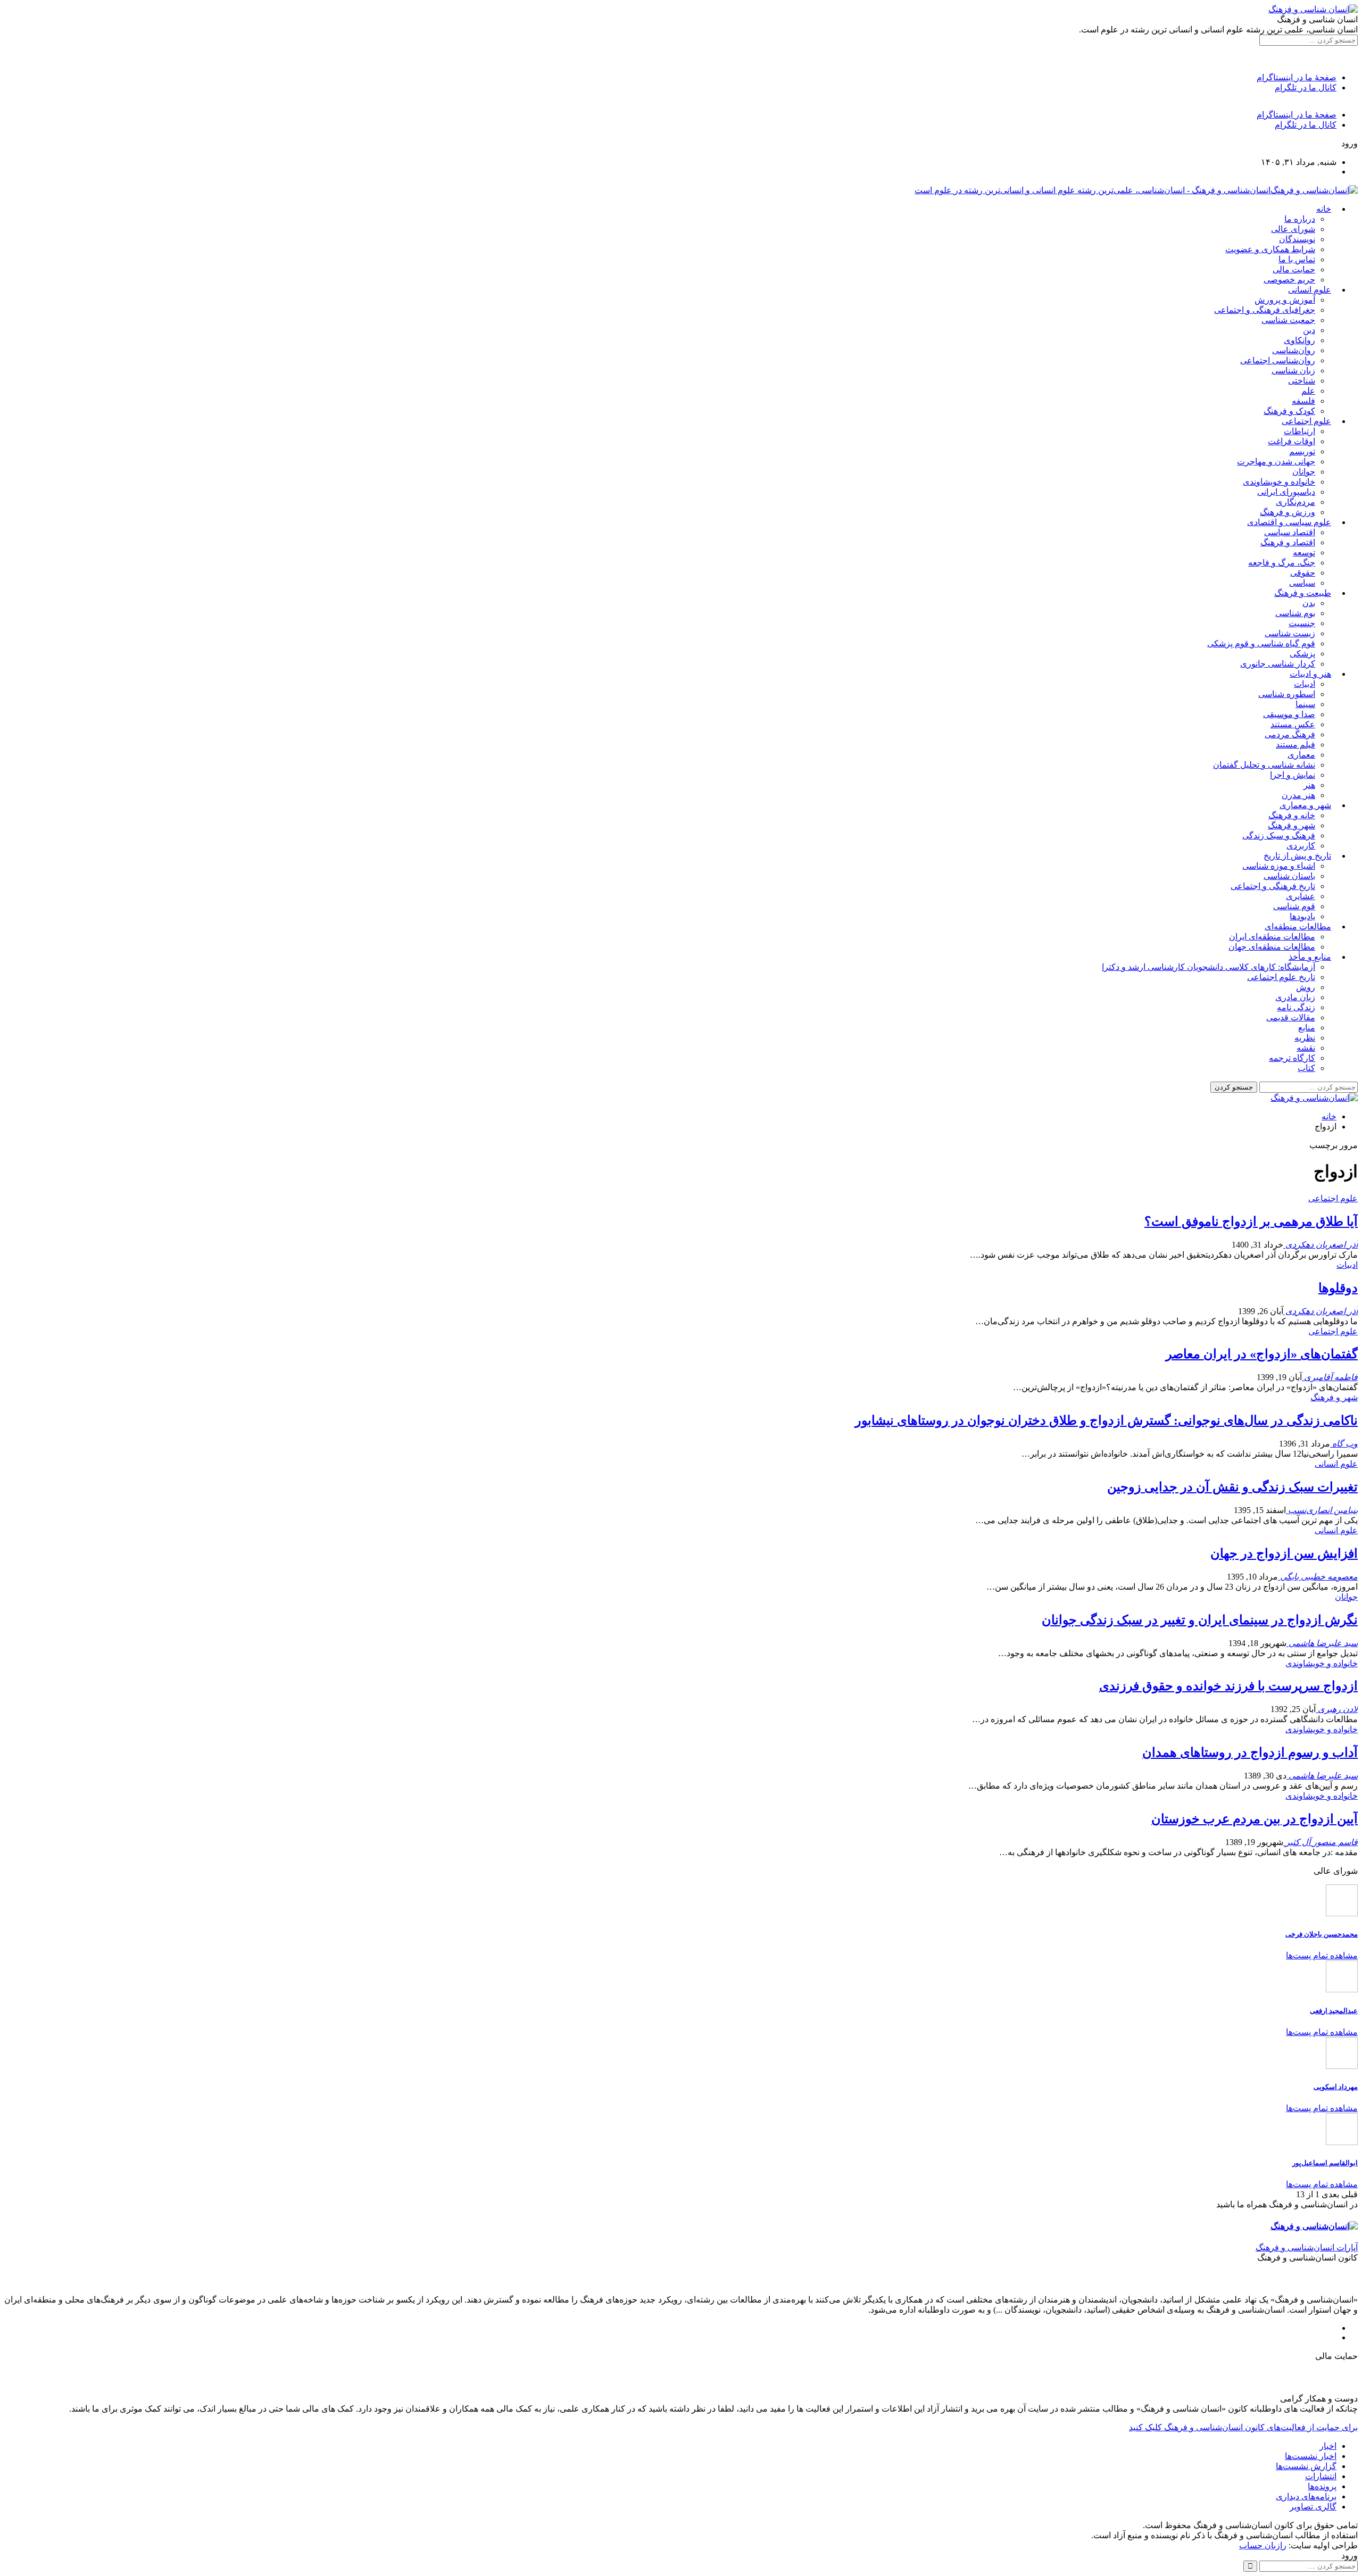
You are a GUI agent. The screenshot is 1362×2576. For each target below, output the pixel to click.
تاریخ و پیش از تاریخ (1297, 856)
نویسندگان (1297, 239)
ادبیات (1305, 684)
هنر (1309, 785)
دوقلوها (1338, 1288)
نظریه (1305, 1038)
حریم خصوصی (1289, 280)
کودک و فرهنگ (1289, 411)
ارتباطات (1299, 431)
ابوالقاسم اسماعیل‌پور (1325, 2163)
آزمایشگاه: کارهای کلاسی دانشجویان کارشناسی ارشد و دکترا (1209, 967)
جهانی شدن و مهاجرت (1276, 462)
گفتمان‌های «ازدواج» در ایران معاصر (1262, 1354)
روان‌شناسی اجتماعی (1278, 360)
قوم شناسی (1294, 906)
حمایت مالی (1294, 269)
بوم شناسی (1295, 613)
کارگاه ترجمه (1292, 1058)
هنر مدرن (1298, 795)
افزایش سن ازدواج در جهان (1284, 1553)
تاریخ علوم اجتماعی (1281, 977)
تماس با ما (1297, 259)
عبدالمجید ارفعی (1334, 2011)
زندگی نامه (1296, 1007)
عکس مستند (1293, 724)
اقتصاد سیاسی (1290, 532)
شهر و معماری (1305, 805)
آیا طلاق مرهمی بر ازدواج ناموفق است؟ (1251, 1221)
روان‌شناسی (1294, 350)
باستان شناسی (1289, 876)
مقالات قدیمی (1291, 1017)
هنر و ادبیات (1310, 674)
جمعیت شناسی (1288, 320)
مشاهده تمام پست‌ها (1322, 1955)
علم (1308, 391)
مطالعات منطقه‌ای (1298, 926)
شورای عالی (1293, 229)
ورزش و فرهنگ (1288, 512)
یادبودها (1302, 916)
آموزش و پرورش (1285, 300)
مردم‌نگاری (1295, 502)
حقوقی (1303, 573)
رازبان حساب (1263, 2545)
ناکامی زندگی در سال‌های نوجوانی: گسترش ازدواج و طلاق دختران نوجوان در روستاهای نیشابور (1106, 1420)
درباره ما (1300, 219)
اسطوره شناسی (1287, 694)
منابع (1307, 1028)
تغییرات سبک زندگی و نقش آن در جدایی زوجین (1232, 1487)
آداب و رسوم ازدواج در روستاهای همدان (1250, 1752)
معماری (1301, 755)
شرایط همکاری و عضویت (1270, 249)
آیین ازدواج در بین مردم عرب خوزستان (1255, 1819)
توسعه (1304, 552)
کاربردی (1301, 846)
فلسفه (1303, 401)
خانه (1324, 209)
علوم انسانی (1310, 290)
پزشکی (1302, 654)
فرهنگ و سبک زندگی (1279, 836)
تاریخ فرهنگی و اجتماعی (1273, 886)
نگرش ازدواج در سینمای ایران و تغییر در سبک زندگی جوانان (1200, 1620)
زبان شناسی (1293, 371)
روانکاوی (1299, 340)
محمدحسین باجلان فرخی (1322, 1934)
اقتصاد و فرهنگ (1288, 542)
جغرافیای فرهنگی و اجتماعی (1265, 310)
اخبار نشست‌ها (1311, 2456)
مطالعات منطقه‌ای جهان (1272, 947)
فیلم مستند (1295, 745)
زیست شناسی (1290, 633)
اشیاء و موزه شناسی (1279, 866)
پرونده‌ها (1322, 2486)
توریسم (1302, 451)
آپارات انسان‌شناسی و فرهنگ (1307, 2247)
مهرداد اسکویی (1336, 2087)
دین (1309, 330)
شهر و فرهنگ (1292, 825)
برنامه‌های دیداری (1306, 2496)
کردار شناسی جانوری (1278, 664)
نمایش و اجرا (1293, 775)
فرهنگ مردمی (1290, 734)
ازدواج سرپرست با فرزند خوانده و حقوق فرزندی (1228, 1686)
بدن (1309, 603)
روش (1306, 987)
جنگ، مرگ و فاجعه (1282, 563)
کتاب (1306, 1068)
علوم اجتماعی (1306, 421)
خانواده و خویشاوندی (1279, 482)
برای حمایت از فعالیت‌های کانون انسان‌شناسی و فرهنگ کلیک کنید (1243, 2427)
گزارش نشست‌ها (1306, 2466)
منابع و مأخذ (1310, 957)
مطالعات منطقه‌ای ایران (1272, 937)
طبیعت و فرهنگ (1303, 593)
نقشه (1306, 1048)
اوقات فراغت (1292, 441)
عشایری (1301, 896)
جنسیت (1302, 623)
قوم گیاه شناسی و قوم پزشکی (1261, 643)
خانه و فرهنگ (1292, 815)
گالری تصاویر (1313, 2507)
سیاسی (1302, 583)
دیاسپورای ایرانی (1286, 492)
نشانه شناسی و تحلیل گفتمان (1264, 765)
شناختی (1302, 381)
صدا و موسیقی (1289, 714)
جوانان (1304, 472)
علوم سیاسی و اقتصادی (1289, 522)
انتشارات (1321, 2476)
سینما (1305, 704)
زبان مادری (1295, 997)
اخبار (1328, 2446)
